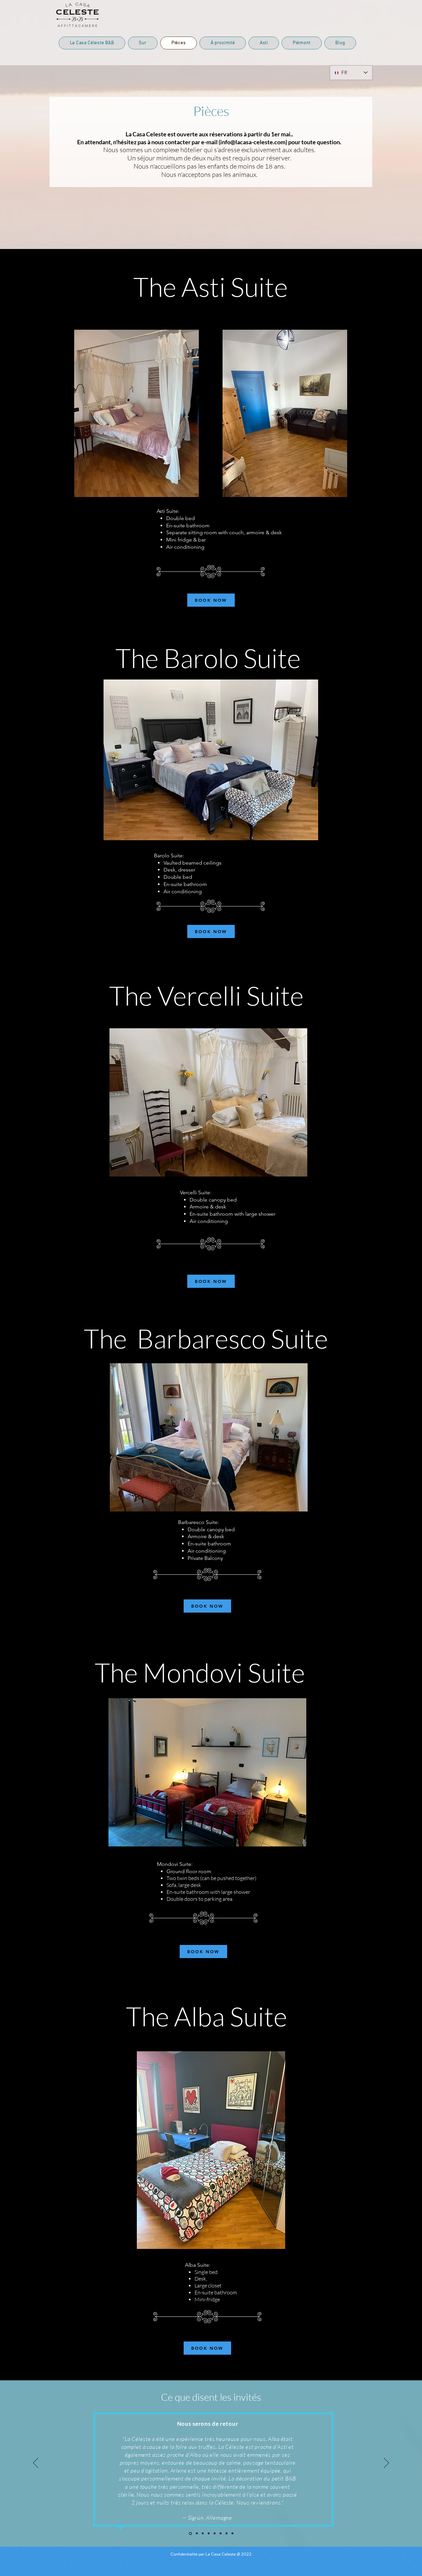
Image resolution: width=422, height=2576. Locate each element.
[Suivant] (386, 2463)
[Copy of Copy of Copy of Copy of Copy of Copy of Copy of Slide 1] (190, 2534)
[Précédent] (36, 2463)
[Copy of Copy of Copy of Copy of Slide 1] (209, 2534)
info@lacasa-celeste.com (253, 142)
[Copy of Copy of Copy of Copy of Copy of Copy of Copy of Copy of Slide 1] (232, 2534)
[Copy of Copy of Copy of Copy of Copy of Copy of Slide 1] (196, 2533)
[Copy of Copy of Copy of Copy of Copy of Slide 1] (203, 2534)
